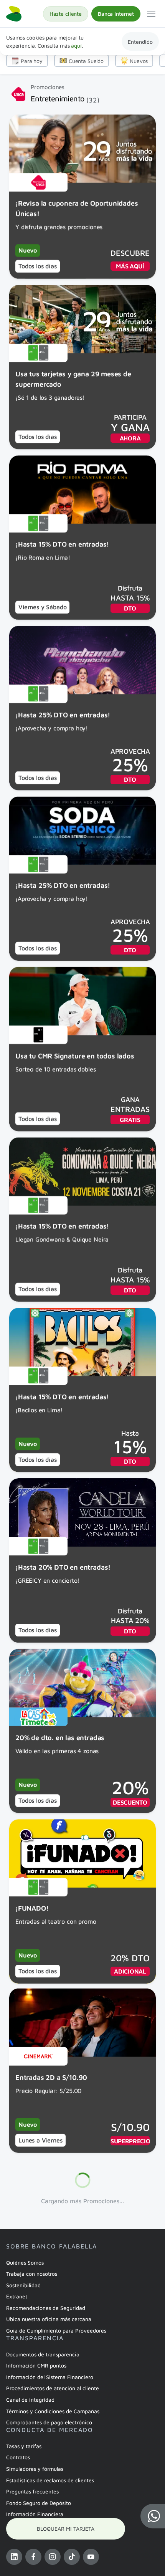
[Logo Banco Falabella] (14, 14)
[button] (153, 2516)
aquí (76, 45)
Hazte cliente (66, 14)
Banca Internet (116, 14)
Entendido (140, 42)
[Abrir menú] (151, 14)
